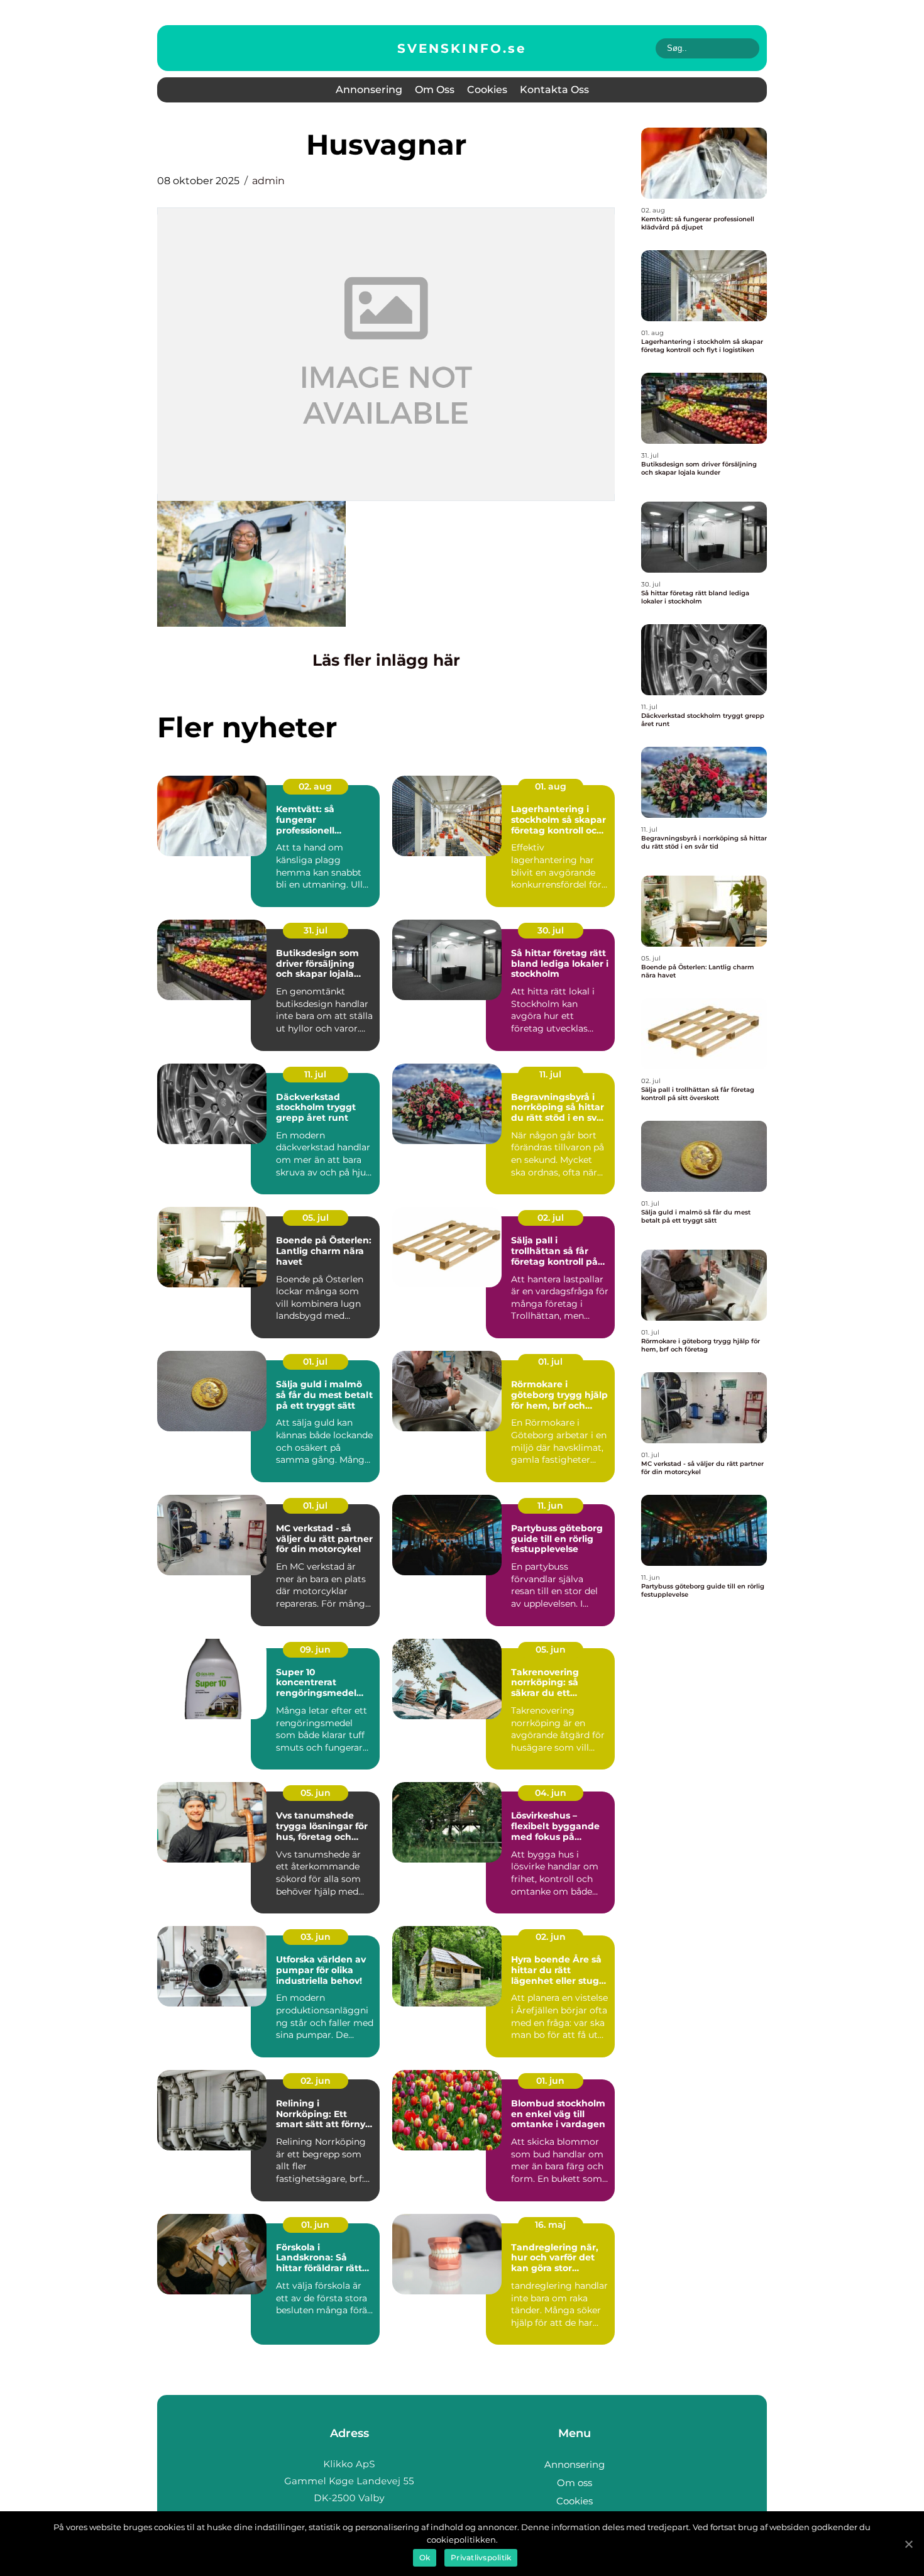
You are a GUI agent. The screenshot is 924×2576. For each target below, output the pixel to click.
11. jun (550, 1505)
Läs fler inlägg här (386, 660)
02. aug (315, 786)
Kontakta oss (554, 90)
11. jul (315, 1074)
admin (268, 181)
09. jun (315, 1649)
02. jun (551, 1937)
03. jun (316, 1937)
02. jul (551, 1218)
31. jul (316, 930)
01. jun (550, 2081)
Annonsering (369, 90)
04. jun (551, 1793)
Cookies (487, 90)
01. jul (315, 1362)
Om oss (435, 90)
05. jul (316, 1218)
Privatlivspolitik (481, 2557)
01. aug (551, 786)
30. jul (551, 930)
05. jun (551, 1649)
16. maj (550, 2225)
